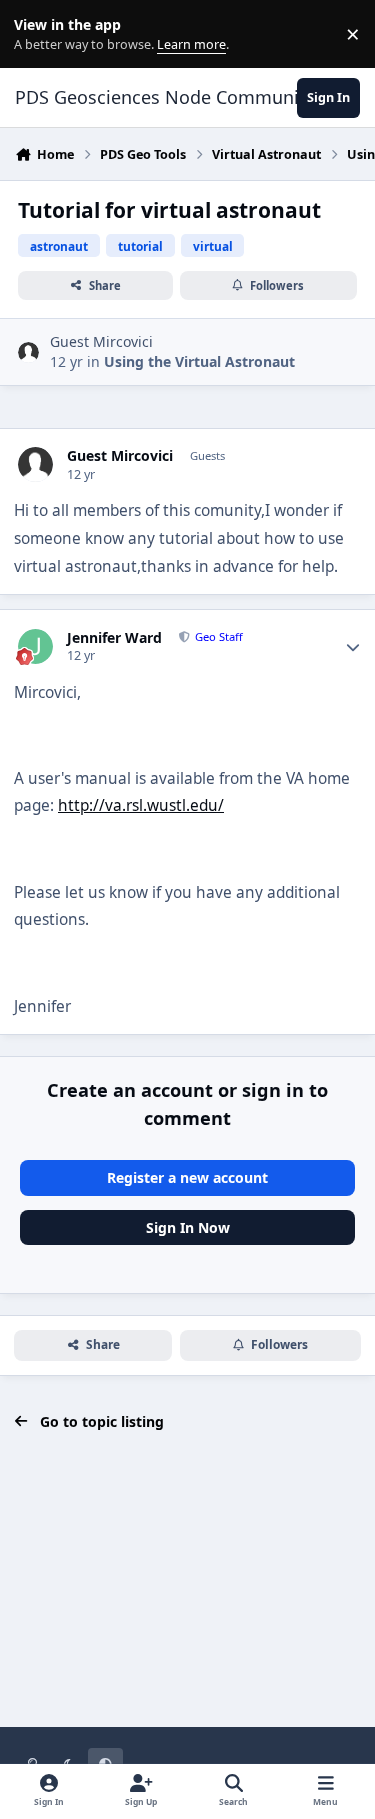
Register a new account (187, 1177)
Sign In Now (188, 1227)
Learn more (38, 34)
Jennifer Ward (114, 638)
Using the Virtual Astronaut (199, 361)
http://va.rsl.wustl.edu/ (141, 805)
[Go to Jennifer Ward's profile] (35, 646)
